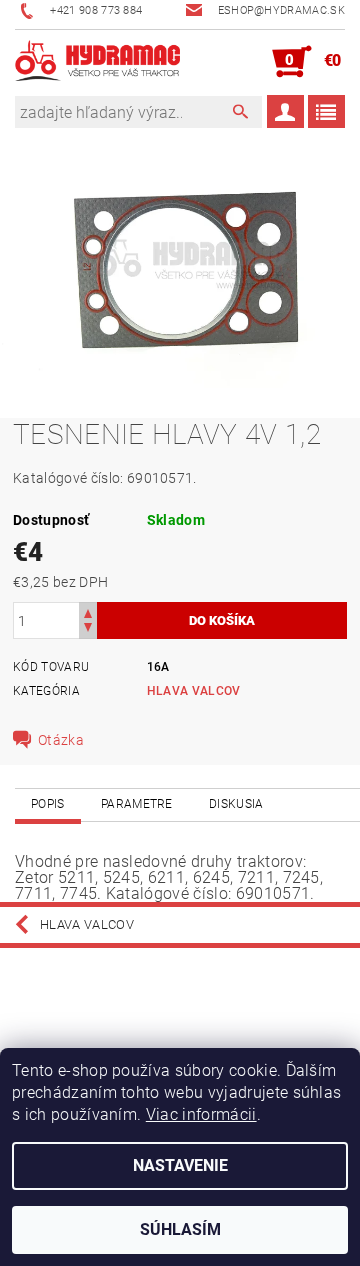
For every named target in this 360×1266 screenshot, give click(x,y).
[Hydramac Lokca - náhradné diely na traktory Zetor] (97, 62)
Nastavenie (180, 1165)
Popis (48, 804)
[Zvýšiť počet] (88, 611)
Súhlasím (180, 1229)
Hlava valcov (194, 691)
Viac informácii (201, 1114)
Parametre (137, 804)
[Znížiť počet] (88, 629)
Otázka (61, 740)
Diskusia (236, 804)
